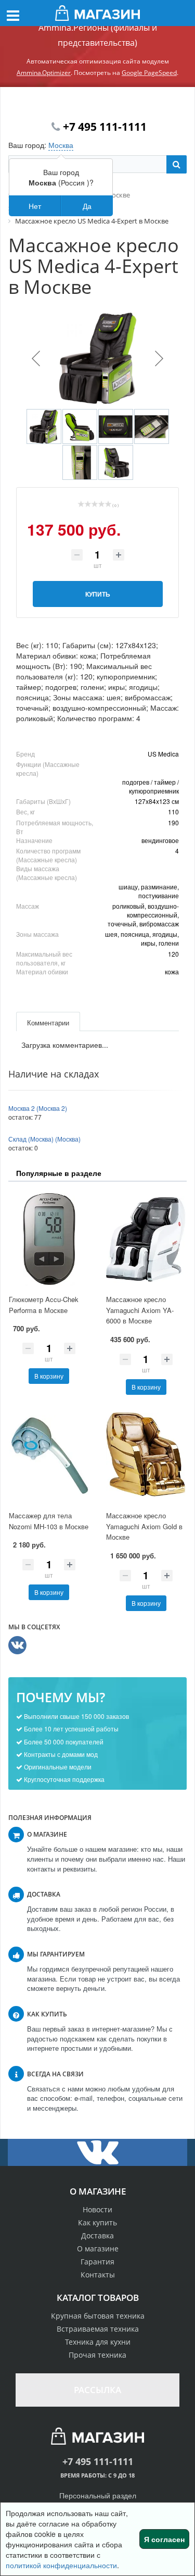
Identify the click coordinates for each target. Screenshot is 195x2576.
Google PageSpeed (149, 73)
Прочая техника (97, 2355)
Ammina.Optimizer (44, 73)
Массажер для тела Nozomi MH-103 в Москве (49, 1521)
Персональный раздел (98, 2495)
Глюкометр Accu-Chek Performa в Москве (44, 1305)
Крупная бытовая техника (98, 2316)
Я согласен (164, 2539)
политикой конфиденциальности (61, 2565)
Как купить (97, 2222)
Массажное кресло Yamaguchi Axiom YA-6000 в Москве (140, 1310)
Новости (97, 2209)
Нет (35, 206)
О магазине (98, 2249)
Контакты (98, 2275)
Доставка (97, 2236)
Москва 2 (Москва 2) (38, 1108)
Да (87, 206)
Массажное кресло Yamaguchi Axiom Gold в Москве (144, 1526)
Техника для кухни (98, 2342)
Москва (61, 145)
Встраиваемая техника (98, 2329)
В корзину (49, 1376)
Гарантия (97, 2262)
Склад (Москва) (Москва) (44, 1139)
